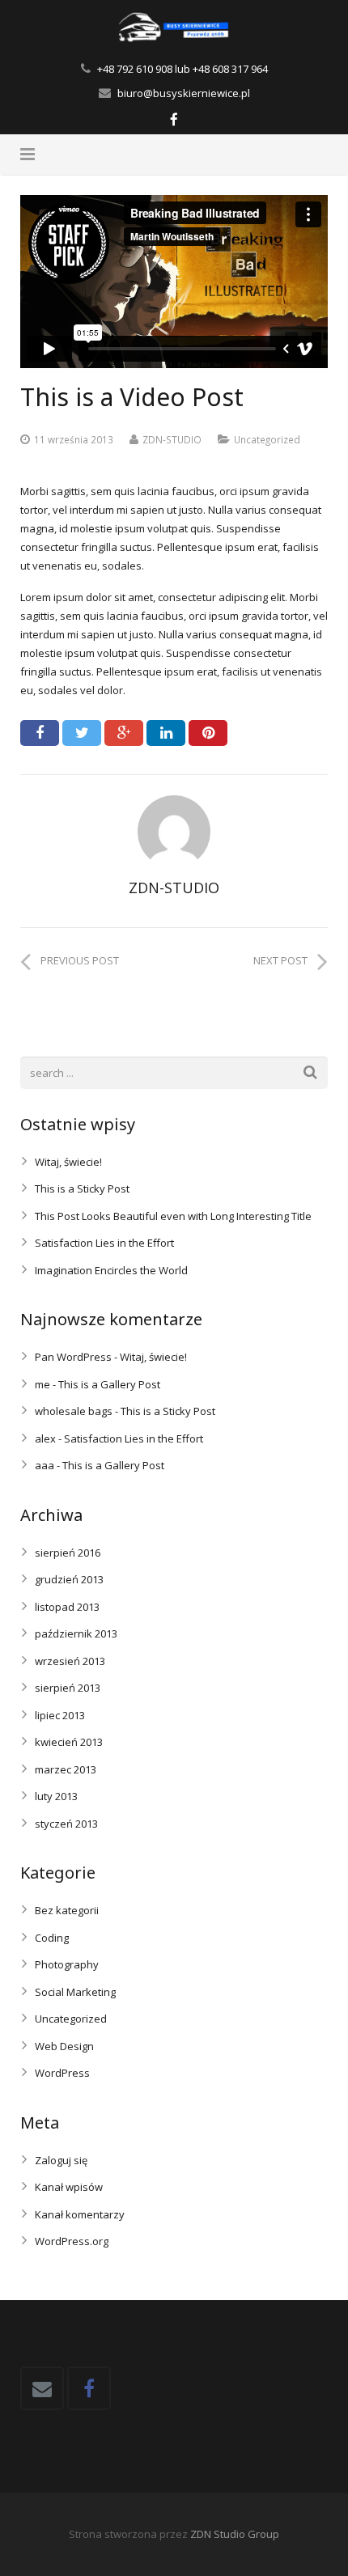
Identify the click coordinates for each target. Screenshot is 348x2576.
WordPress (62, 2073)
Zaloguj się (61, 2160)
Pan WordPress (73, 1357)
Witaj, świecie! (68, 1162)
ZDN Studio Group (235, 2534)
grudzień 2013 (69, 1579)
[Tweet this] (82, 733)
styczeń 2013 (66, 1824)
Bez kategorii (67, 1910)
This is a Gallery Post (109, 1384)
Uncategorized (267, 439)
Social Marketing (75, 1992)
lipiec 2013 (60, 1715)
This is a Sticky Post (82, 1188)
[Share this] (40, 733)
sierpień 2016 (68, 1553)
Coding (52, 1938)
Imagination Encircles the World (111, 1270)
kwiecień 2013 (69, 1742)
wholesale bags (74, 1411)
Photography (67, 1964)
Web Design (64, 2046)
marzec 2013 (66, 1769)
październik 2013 (76, 1633)
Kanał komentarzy (80, 2214)
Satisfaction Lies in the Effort (104, 1243)
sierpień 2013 (68, 1688)
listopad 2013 (67, 1607)
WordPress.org (72, 2241)
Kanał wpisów (69, 2187)
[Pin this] (208, 733)
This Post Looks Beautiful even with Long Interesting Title (173, 1216)
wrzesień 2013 (70, 1661)
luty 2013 (56, 1796)
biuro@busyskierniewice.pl (184, 93)
